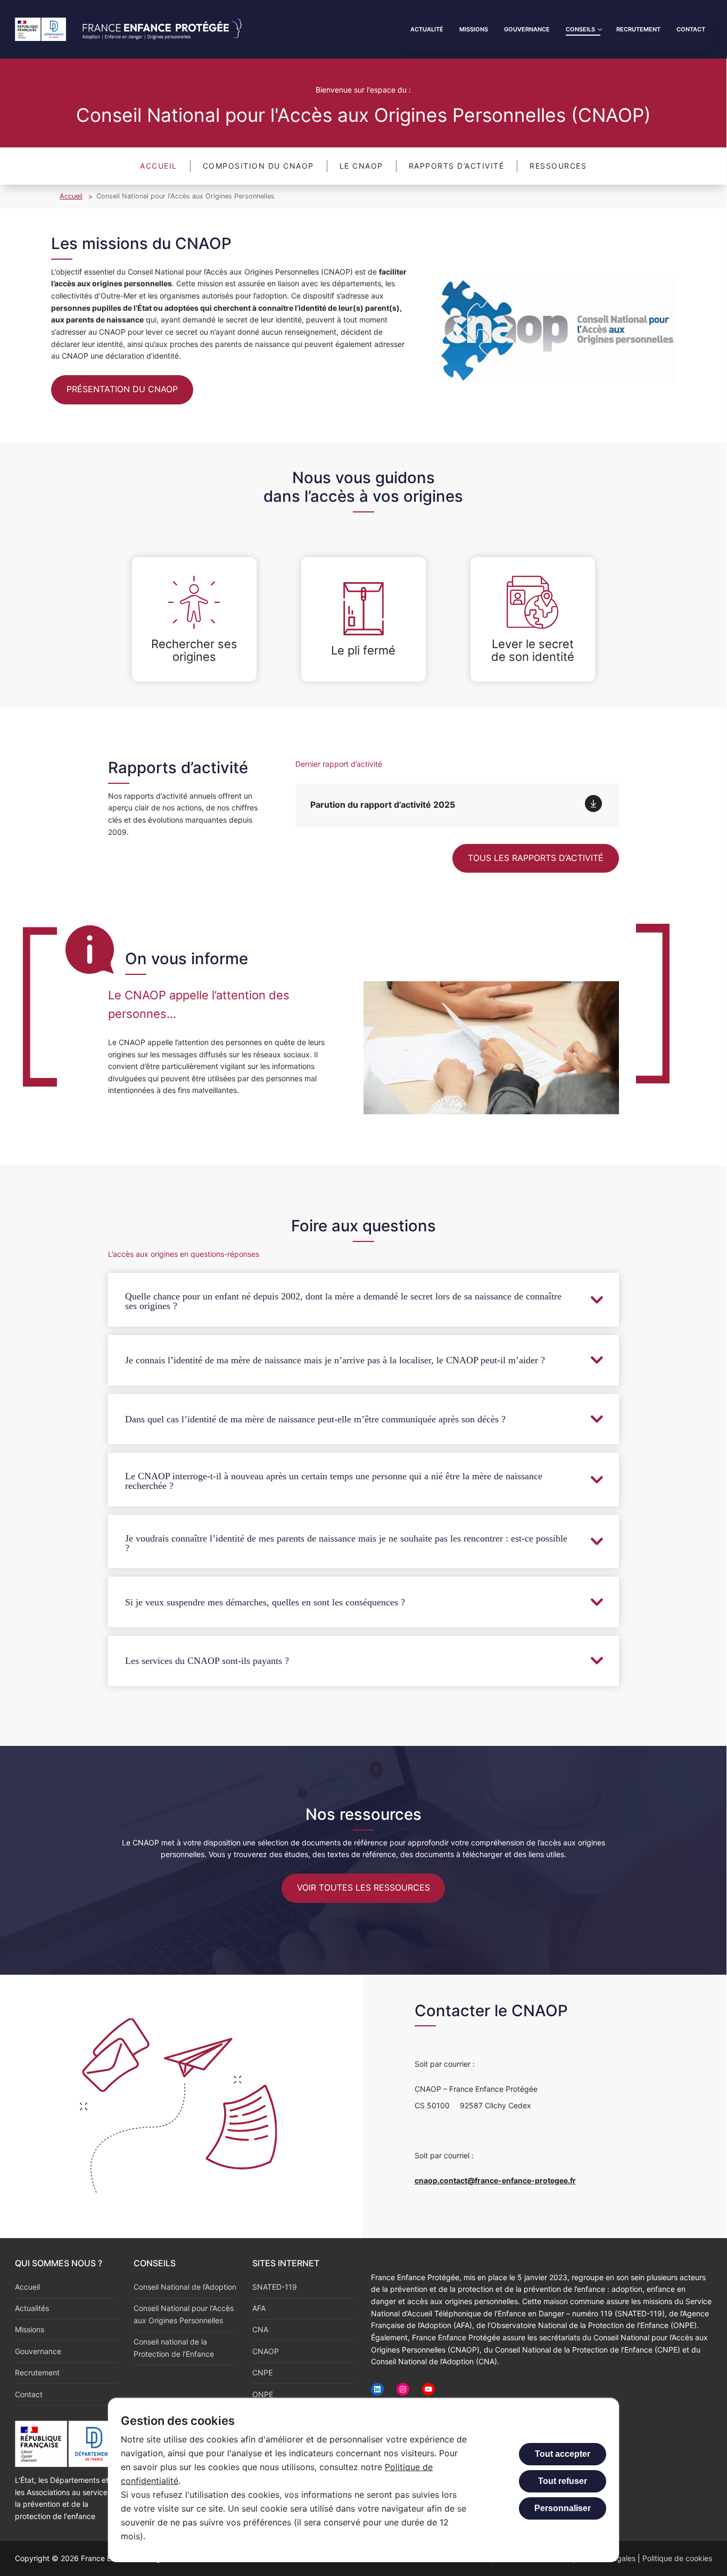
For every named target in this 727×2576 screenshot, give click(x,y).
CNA (260, 2329)
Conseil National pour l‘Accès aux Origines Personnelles (184, 2314)
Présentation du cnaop (122, 389)
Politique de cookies (677, 2558)
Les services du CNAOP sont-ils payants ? (207, 1661)
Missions (30, 2329)
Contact (29, 2394)
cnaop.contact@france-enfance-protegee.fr (495, 2180)
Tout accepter (563, 2454)
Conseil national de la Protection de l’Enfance (174, 2348)
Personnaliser (563, 2508)
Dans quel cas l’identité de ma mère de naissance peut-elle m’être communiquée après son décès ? (315, 1419)
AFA (259, 2308)
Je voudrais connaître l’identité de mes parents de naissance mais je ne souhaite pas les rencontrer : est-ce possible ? (346, 1543)
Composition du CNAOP (258, 166)
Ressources (558, 166)
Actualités (32, 2308)
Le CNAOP (361, 166)
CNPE (262, 2372)
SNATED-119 (275, 2287)
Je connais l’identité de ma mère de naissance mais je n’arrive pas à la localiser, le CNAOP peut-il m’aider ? (335, 1360)
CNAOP (266, 2351)
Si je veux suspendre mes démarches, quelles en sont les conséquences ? (265, 1602)
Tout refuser (563, 2481)
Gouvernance (38, 2351)
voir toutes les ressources (363, 1887)
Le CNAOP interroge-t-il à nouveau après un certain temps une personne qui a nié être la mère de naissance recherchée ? (334, 1481)
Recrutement (37, 2372)
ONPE (263, 2394)
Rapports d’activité (457, 166)
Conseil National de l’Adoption (185, 2287)
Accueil (159, 166)
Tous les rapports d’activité (536, 858)
